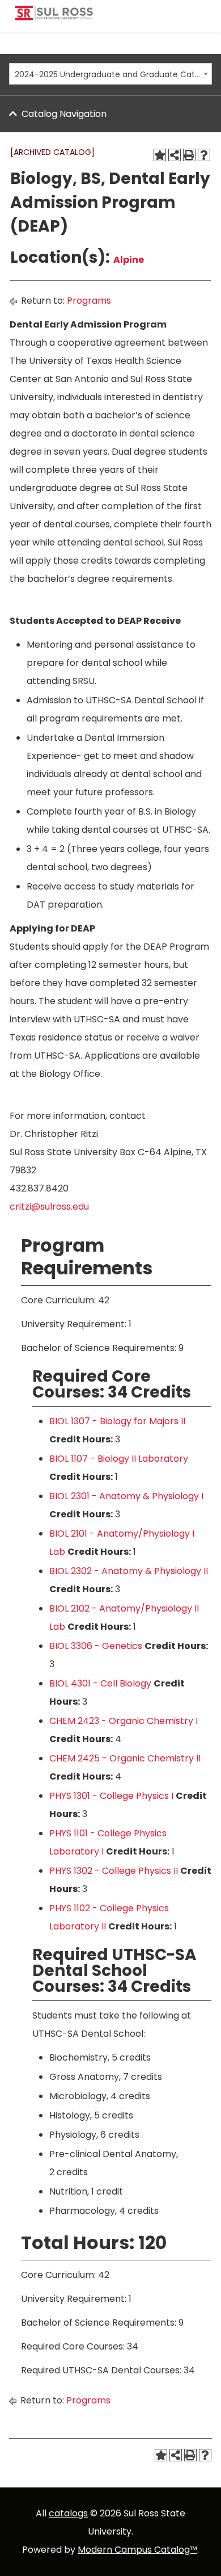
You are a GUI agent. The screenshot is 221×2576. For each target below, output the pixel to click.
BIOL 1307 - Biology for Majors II (117, 1421)
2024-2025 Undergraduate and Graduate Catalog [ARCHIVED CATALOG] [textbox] (107, 74)
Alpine (129, 260)
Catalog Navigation (64, 114)
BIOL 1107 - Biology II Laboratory (119, 1459)
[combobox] (110, 74)
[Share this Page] (175, 155)
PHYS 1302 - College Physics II (114, 1871)
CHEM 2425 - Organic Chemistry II (125, 1758)
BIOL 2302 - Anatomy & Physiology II (129, 1571)
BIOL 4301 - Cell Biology (100, 1683)
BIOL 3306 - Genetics (96, 1646)
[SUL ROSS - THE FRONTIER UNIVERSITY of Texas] (54, 17)
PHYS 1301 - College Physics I (111, 1796)
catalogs (68, 2513)
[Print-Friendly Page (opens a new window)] (189, 155)
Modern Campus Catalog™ (137, 2550)
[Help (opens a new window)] (204, 155)
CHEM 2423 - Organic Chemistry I (124, 1721)
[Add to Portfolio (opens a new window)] (160, 155)
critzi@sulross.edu (49, 1207)
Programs (89, 301)
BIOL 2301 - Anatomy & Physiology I (126, 1496)
